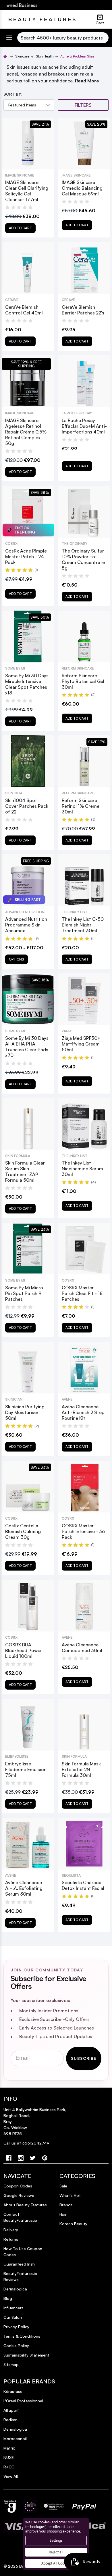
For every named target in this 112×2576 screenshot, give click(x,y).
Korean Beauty (73, 2224)
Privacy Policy (16, 2327)
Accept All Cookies (56, 2563)
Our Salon (13, 2317)
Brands (66, 2205)
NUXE (9, 2457)
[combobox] (63, 38)
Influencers (13, 2308)
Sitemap (11, 2364)
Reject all (56, 2552)
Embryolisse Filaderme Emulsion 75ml (26, 1769)
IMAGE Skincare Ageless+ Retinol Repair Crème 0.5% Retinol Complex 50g (26, 432)
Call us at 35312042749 (26, 2143)
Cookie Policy (16, 2346)
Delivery (11, 2230)
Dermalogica (15, 2289)
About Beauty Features (25, 2205)
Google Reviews (19, 2195)
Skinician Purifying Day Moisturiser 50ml (25, 1412)
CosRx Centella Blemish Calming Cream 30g (23, 1531)
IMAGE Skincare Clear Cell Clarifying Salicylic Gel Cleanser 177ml (27, 191)
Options (17, 959)
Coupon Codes (18, 2186)
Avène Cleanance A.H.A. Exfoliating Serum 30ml (24, 1888)
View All (11, 2476)
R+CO (9, 2467)
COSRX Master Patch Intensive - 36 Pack (83, 1531)
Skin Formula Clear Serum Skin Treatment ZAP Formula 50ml (25, 1171)
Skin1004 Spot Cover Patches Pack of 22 (27, 806)
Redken (10, 2420)
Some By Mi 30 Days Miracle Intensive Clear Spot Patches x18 (27, 684)
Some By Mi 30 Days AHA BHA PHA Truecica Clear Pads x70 (27, 1047)
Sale (63, 2186)
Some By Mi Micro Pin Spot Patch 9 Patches (24, 1293)
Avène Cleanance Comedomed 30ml (82, 1648)
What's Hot (70, 2195)
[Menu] (9, 38)
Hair (63, 2214)
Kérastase (13, 2391)
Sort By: (13, 94)
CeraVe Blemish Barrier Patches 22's (83, 310)
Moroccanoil (15, 2439)
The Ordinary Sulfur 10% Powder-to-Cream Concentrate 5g (83, 559)
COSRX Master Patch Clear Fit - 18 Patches (82, 1293)
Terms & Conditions (22, 2336)
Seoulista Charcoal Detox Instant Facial (83, 1885)
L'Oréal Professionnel (23, 2401)
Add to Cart (20, 228)
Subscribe (84, 2058)
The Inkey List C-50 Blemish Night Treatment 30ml (83, 925)
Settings (56, 2540)
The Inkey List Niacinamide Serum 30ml (82, 1169)
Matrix (9, 2448)
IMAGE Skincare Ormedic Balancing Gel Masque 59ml (82, 188)
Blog (8, 2298)
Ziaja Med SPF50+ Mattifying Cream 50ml (81, 1044)
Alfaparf (11, 2410)
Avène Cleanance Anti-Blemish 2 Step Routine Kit (83, 1412)
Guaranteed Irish (19, 2264)
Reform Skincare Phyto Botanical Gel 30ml (83, 681)
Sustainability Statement (26, 2355)
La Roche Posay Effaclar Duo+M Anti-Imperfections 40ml (84, 426)
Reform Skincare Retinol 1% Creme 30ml (81, 806)
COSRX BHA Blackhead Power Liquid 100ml (24, 1650)
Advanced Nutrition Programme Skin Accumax (26, 925)
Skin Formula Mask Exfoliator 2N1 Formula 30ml (81, 1769)
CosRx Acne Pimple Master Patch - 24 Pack (26, 557)
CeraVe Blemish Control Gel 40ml (24, 310)
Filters (83, 105)
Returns (11, 2239)
